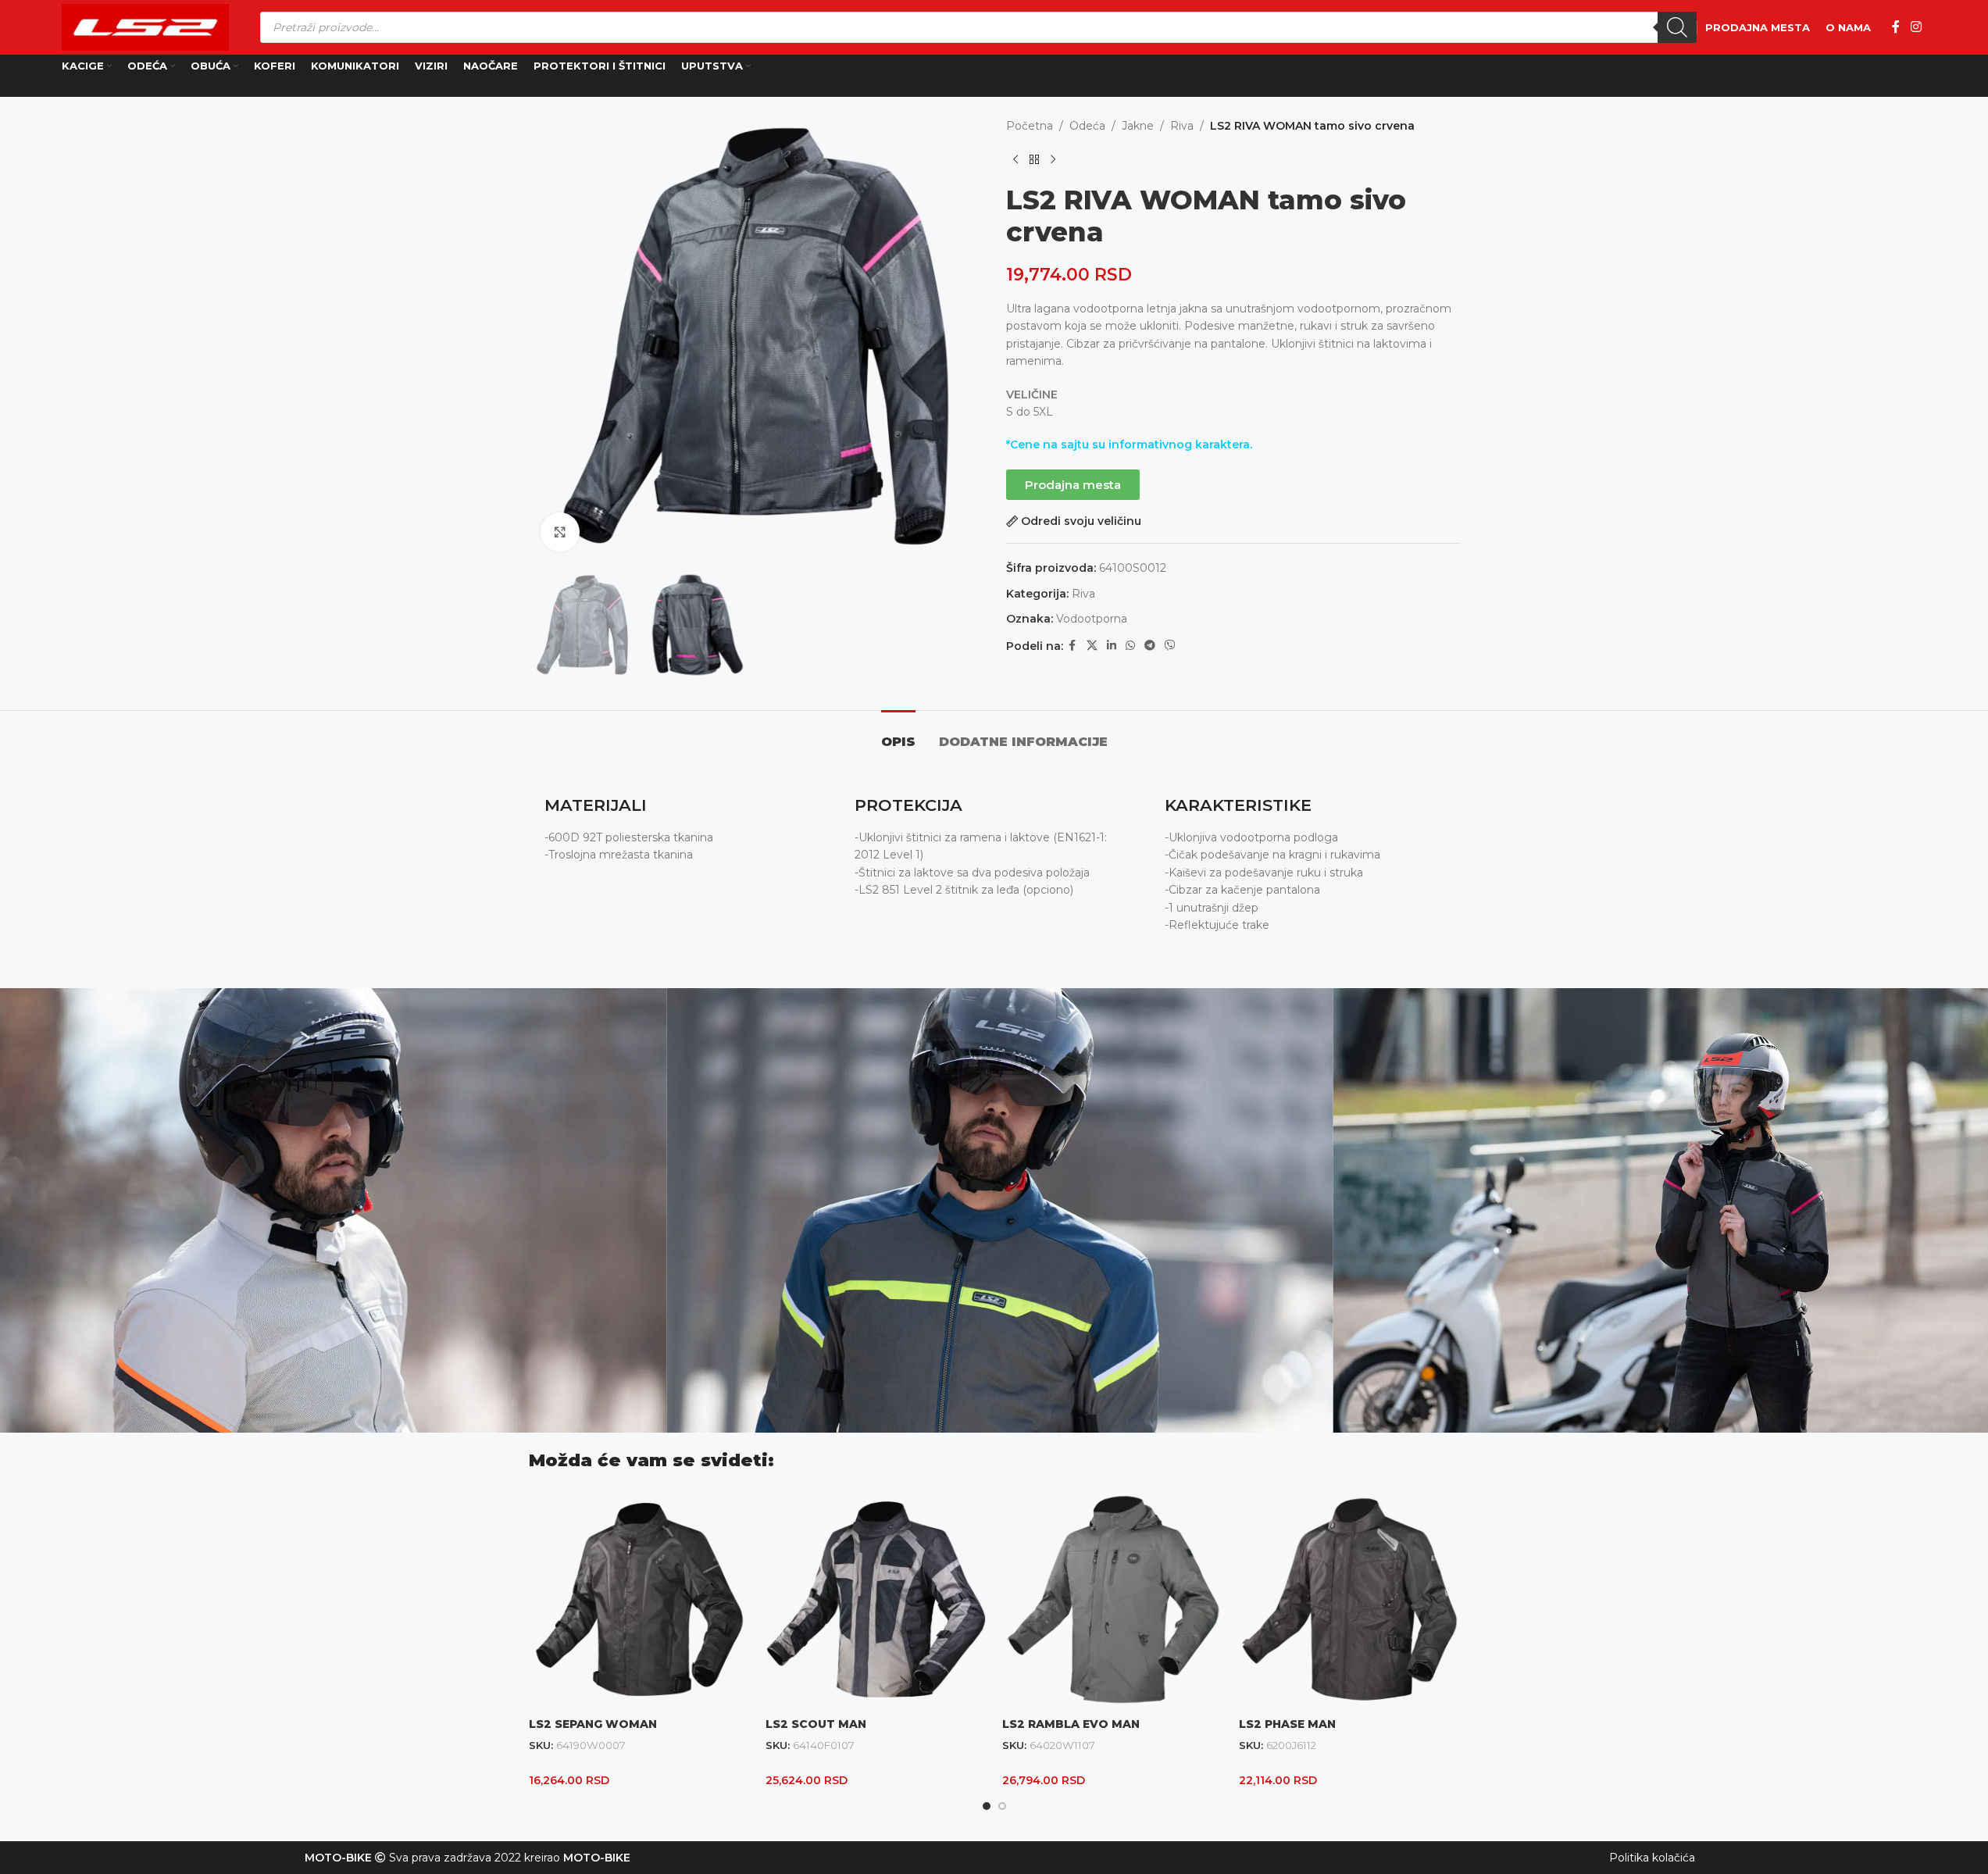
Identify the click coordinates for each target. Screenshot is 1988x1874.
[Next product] (1053, 159)
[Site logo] (145, 27)
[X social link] (1092, 646)
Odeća (1087, 126)
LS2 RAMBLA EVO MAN (1071, 1724)
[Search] (1677, 27)
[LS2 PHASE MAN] (1349, 1599)
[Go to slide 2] (1002, 1806)
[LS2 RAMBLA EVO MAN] (1113, 1599)
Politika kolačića (1652, 1858)
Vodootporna (1092, 619)
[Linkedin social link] (1112, 646)
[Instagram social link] (1916, 27)
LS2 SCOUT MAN (816, 1724)
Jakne (1138, 126)
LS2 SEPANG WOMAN (593, 1724)
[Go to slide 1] (987, 1806)
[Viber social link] (1170, 646)
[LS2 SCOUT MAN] (876, 1599)
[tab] (898, 734)
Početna (1030, 126)
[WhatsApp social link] (1130, 646)
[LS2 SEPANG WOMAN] (639, 1599)
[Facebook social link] (1896, 27)
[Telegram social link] (1150, 646)
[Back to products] (1034, 159)
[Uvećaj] (560, 532)
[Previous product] (1015, 159)
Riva (1182, 126)
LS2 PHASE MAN (1287, 1724)
